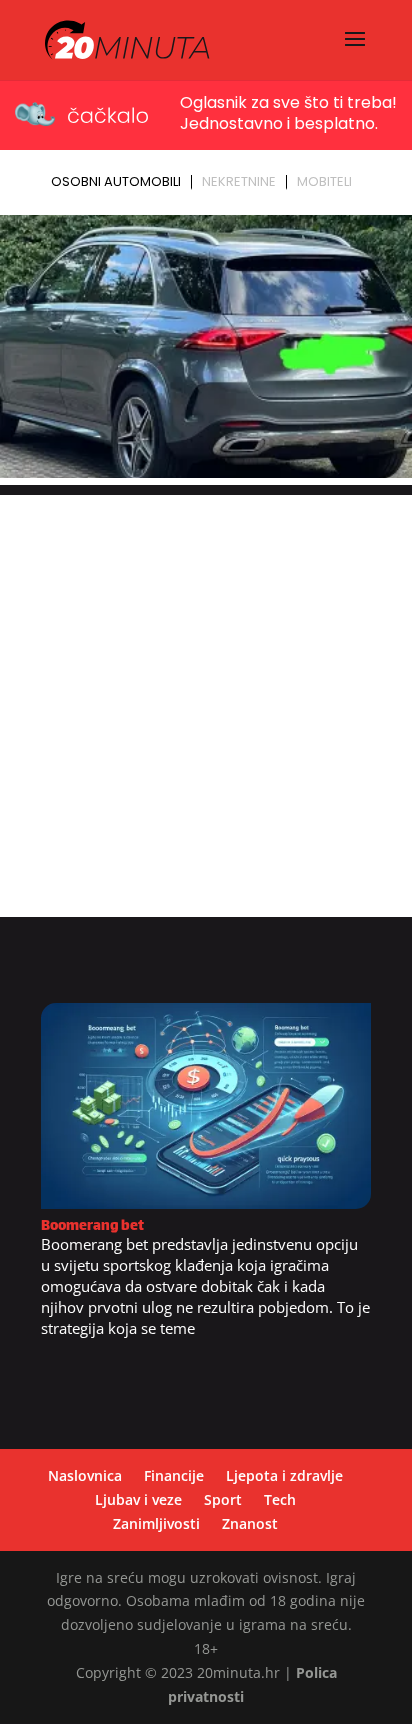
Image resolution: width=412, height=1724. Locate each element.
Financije (174, 1475)
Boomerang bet (92, 1226)
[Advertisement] (206, 701)
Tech (280, 1499)
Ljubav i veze (138, 1499)
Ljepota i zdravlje (284, 1475)
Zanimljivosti (156, 1523)
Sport (223, 1499)
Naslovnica (85, 1475)
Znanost (250, 1523)
